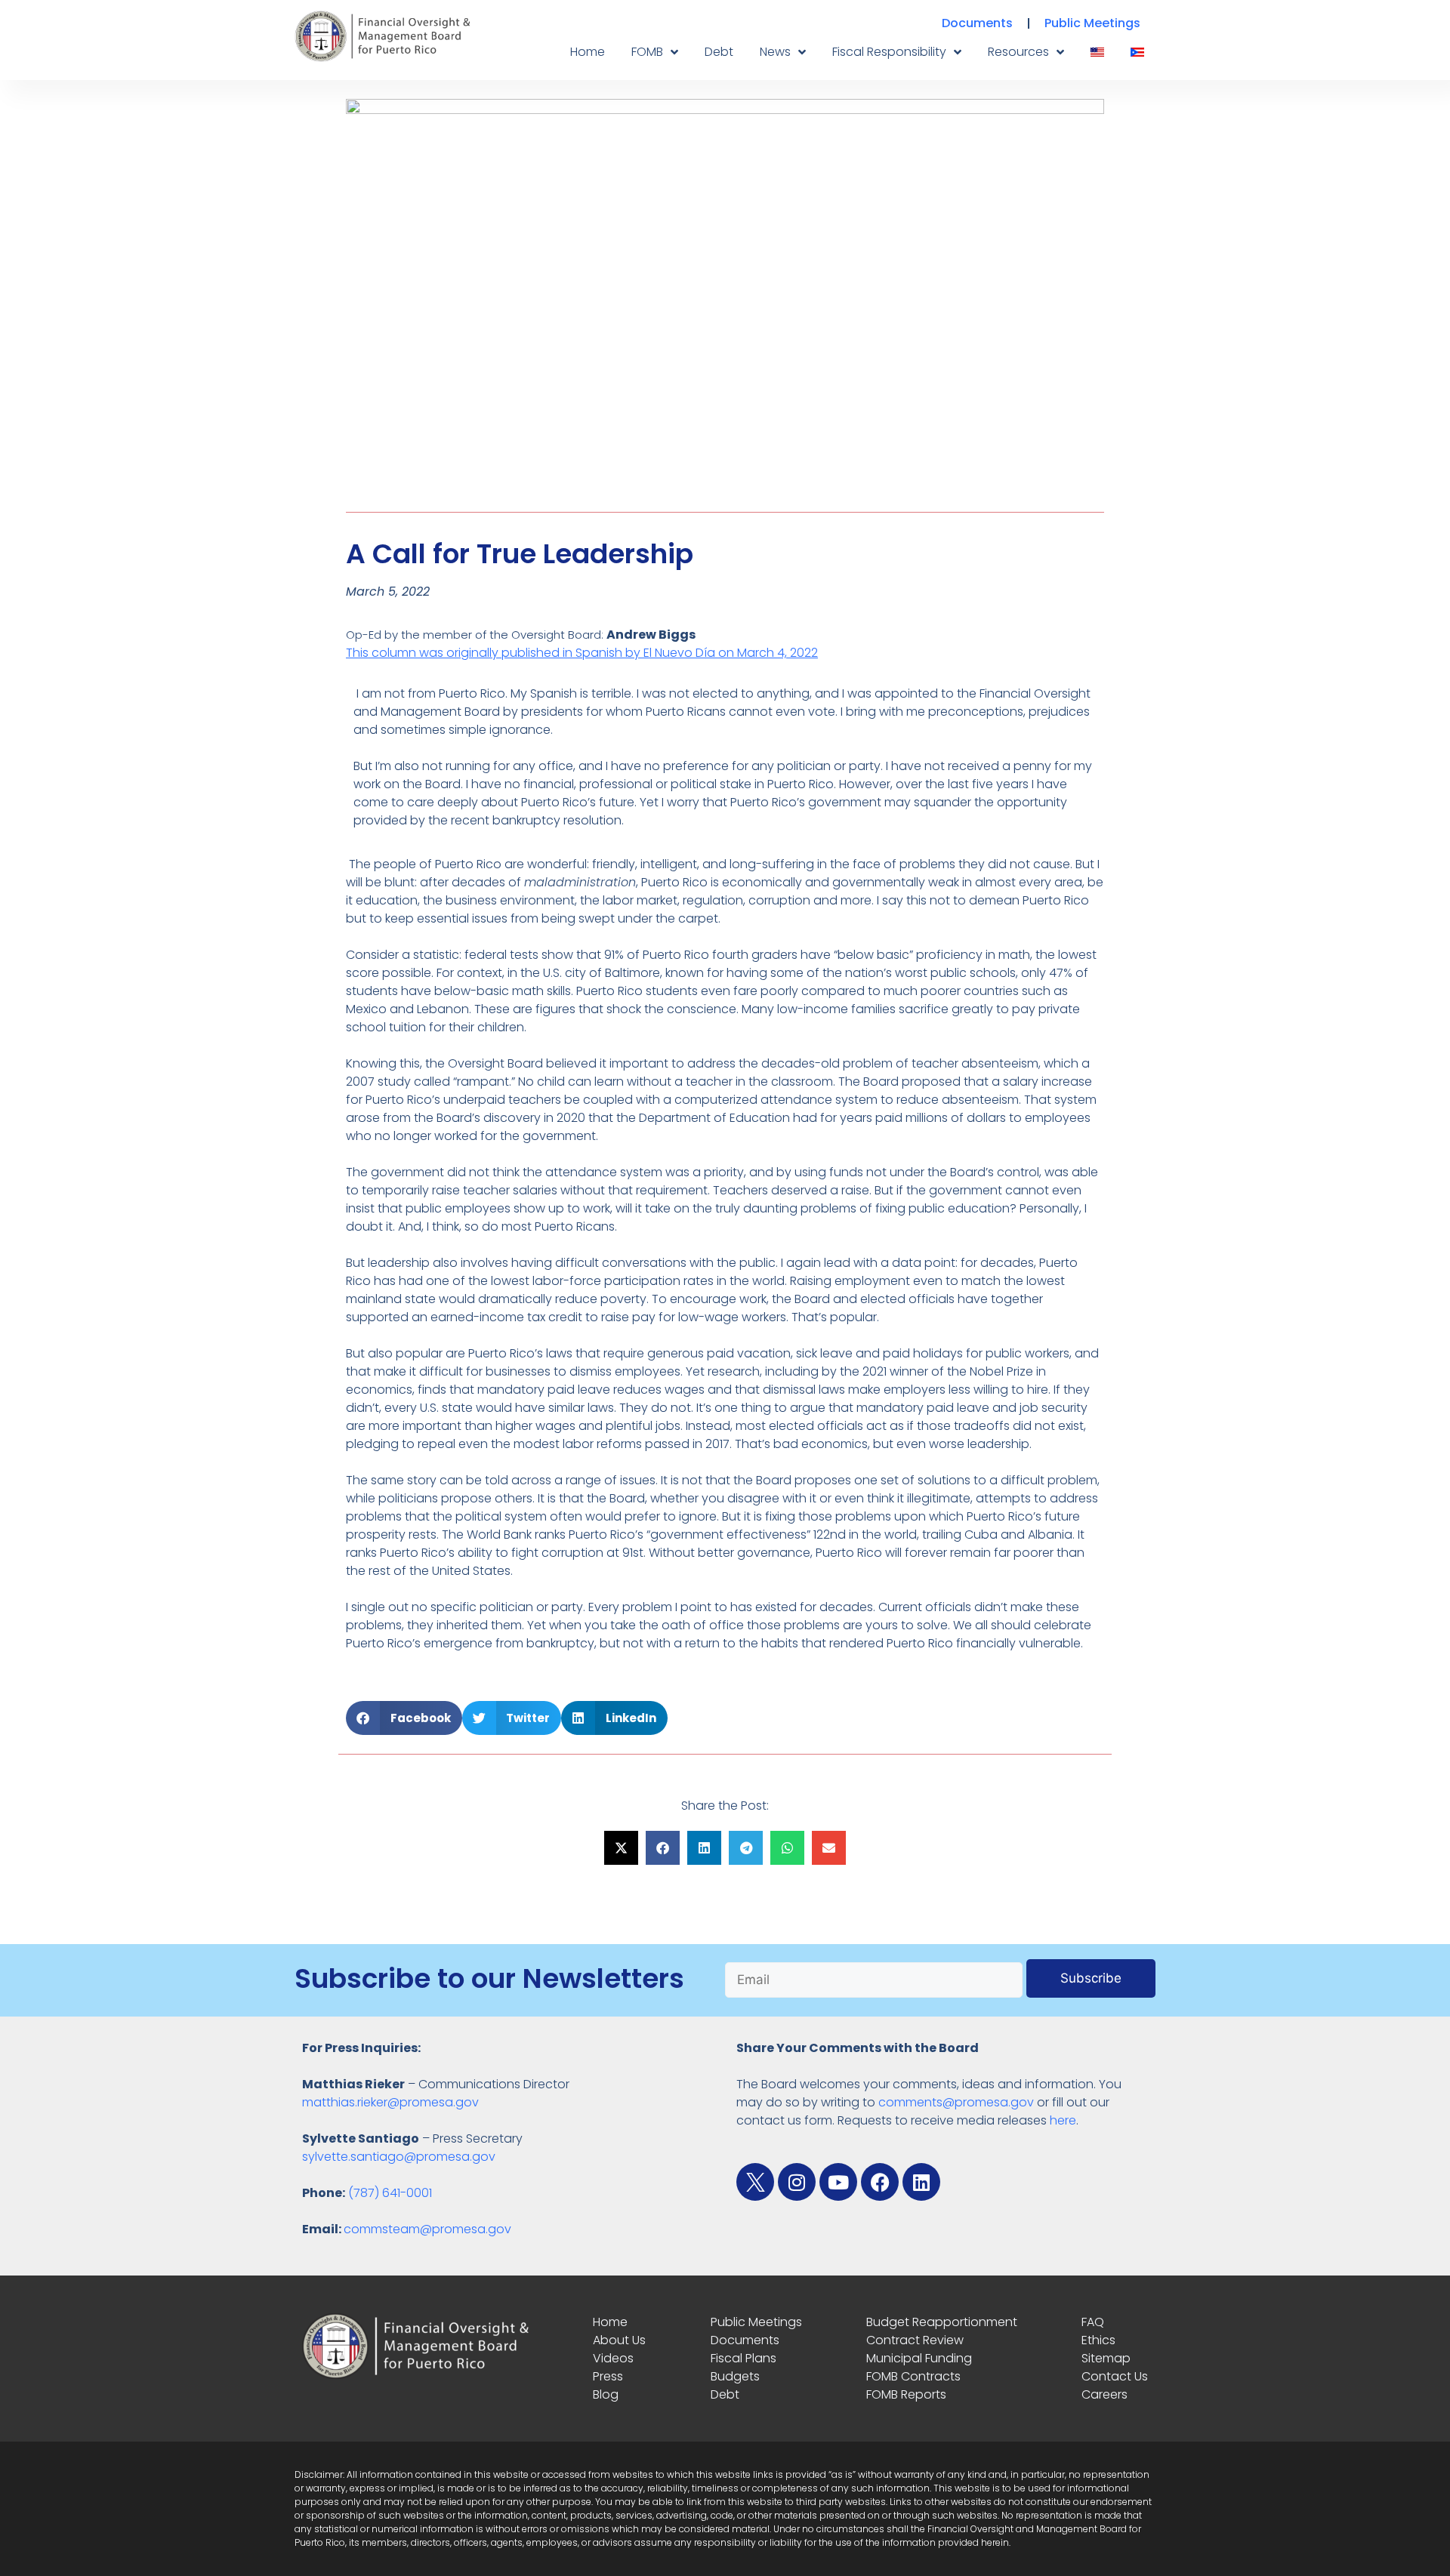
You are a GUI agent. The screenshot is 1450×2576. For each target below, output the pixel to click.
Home (588, 52)
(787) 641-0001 (390, 2193)
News (775, 52)
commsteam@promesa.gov (427, 2229)
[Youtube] (838, 2182)
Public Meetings (1092, 23)
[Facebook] (880, 2182)
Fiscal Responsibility (889, 52)
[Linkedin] (921, 2182)
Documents (977, 23)
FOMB (647, 52)
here (1063, 2120)
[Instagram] (797, 2182)
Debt (719, 52)
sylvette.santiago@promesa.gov (399, 2157)
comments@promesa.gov (956, 2102)
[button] (404, 1718)
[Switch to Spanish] (1137, 52)
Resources (1018, 52)
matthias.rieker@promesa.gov (390, 2102)
